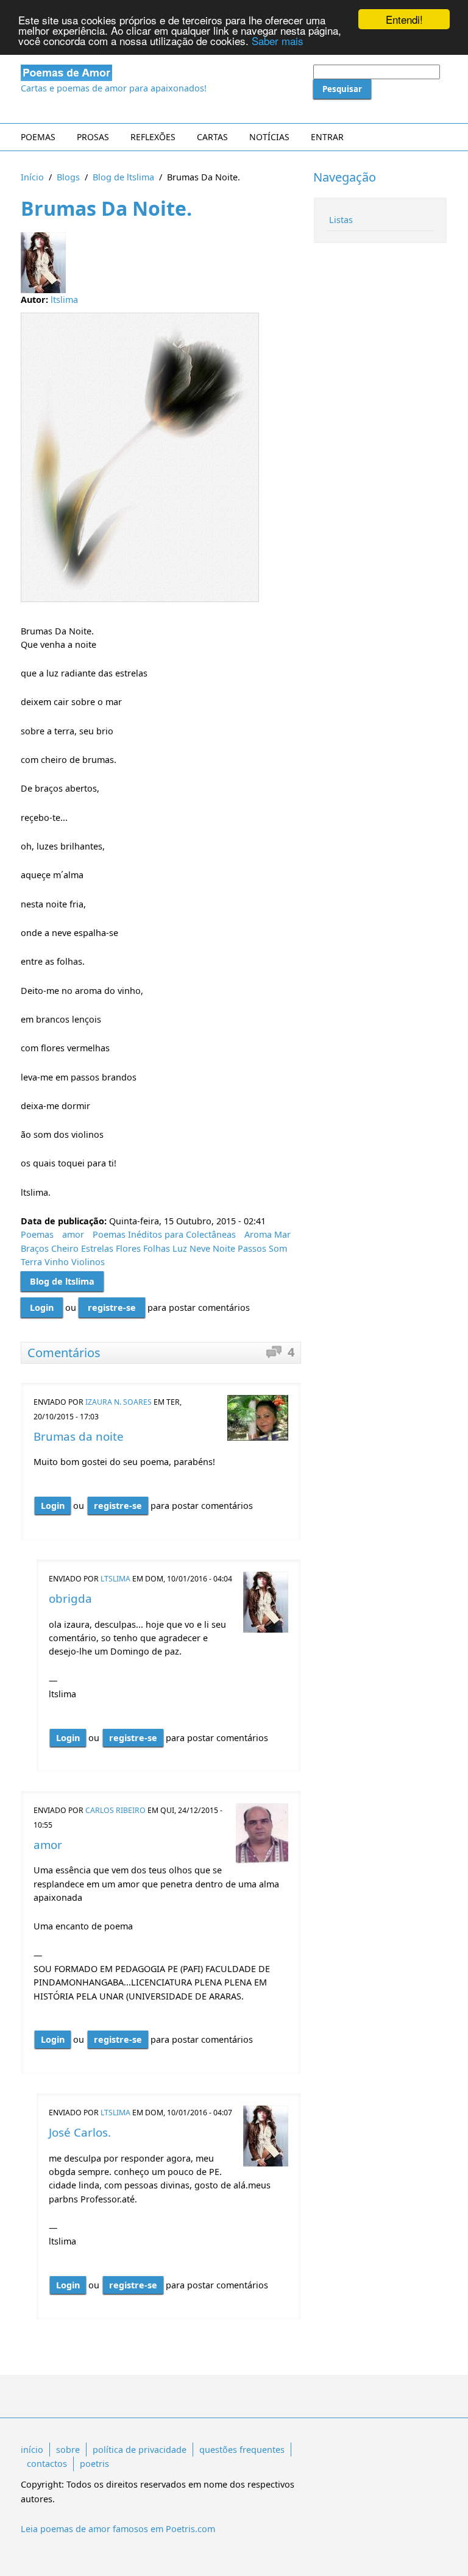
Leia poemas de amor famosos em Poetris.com (118, 2529)
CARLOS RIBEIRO (115, 1810)
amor (73, 1234)
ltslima (64, 300)
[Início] (161, 73)
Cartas (212, 137)
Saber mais (278, 41)
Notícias (269, 137)
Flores (128, 1248)
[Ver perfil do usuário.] (258, 1418)
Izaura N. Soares (119, 1402)
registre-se (112, 1308)
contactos (47, 2464)
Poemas (38, 137)
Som (278, 1248)
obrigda (70, 1598)
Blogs (68, 177)
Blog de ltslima (123, 177)
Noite (224, 1248)
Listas (341, 220)
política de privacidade (140, 2450)
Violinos (88, 1262)
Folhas (157, 1248)
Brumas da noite (79, 1436)
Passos (252, 1248)
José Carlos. (80, 2132)
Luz (180, 1248)
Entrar (327, 137)
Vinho (57, 1262)
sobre (68, 2450)
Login (42, 1308)
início (32, 2450)
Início (32, 177)
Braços (35, 1248)
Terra (31, 1262)
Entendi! (404, 19)
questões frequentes (242, 2450)
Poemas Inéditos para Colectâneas (164, 1234)
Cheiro (65, 1248)
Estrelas (97, 1248)
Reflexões (153, 137)
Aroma (258, 1234)
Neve (200, 1248)
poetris (94, 2464)
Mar (282, 1234)
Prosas (93, 137)
